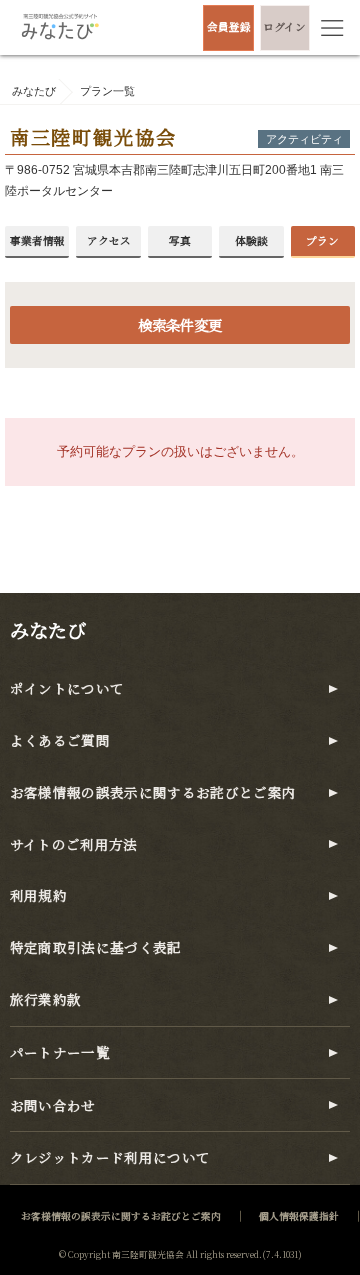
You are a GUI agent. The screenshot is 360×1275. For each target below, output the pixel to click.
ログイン (284, 26)
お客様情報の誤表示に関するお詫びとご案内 (153, 792)
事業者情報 (37, 240)
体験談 (251, 240)
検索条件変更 (180, 324)
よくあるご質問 (60, 740)
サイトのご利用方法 (74, 844)
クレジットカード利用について (110, 1157)
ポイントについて (67, 688)
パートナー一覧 (60, 1052)
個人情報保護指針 (299, 1216)
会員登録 (229, 26)
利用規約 (38, 895)
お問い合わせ (53, 1105)
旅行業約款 (46, 999)
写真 (180, 240)
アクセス (109, 240)
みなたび (48, 629)
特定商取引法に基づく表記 (96, 947)
